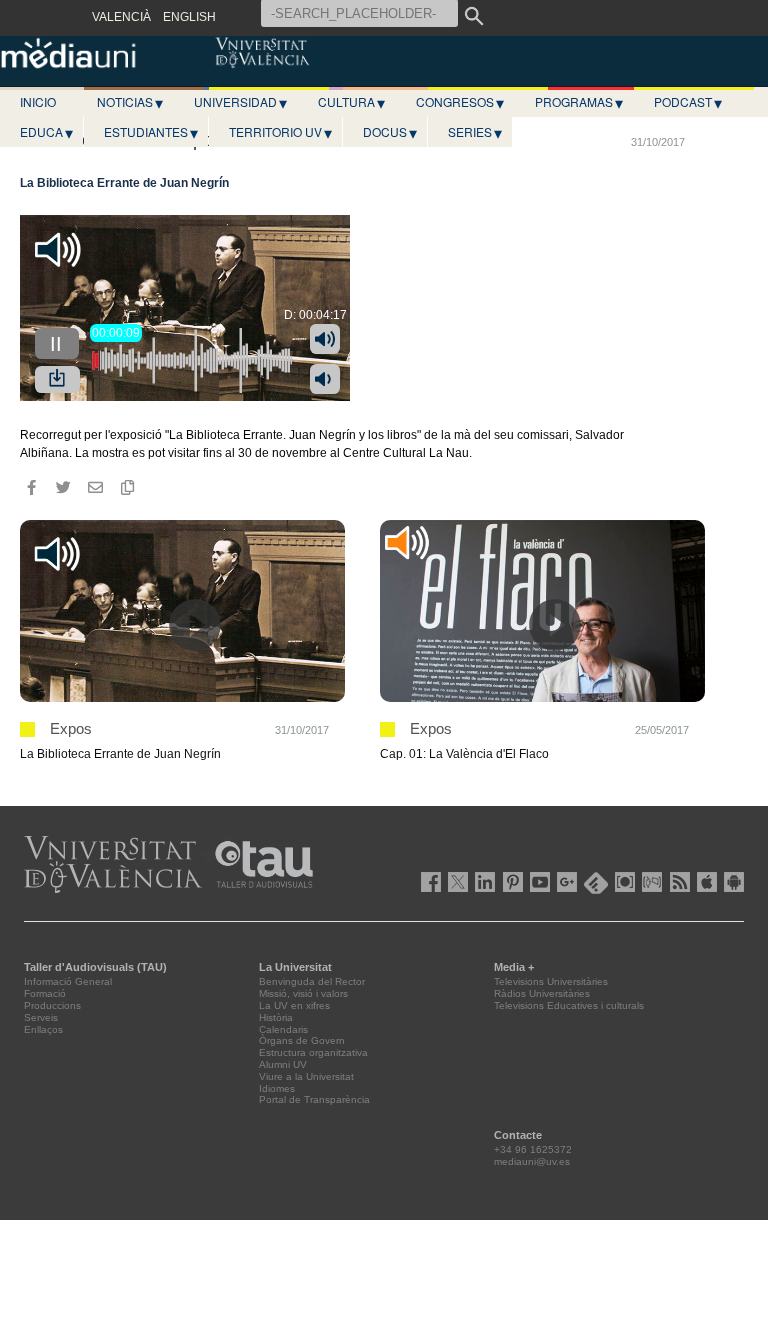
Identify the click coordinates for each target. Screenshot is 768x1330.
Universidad (240, 102)
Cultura (351, 102)
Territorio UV (280, 132)
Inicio (38, 101)
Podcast (688, 102)
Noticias (130, 102)
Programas (579, 102)
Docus (390, 132)
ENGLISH (189, 17)
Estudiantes (151, 132)
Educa (46, 132)
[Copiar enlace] (127, 488)
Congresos (460, 102)
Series (475, 132)
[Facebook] (31, 488)
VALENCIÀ (121, 17)
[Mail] (95, 488)
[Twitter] (63, 488)
